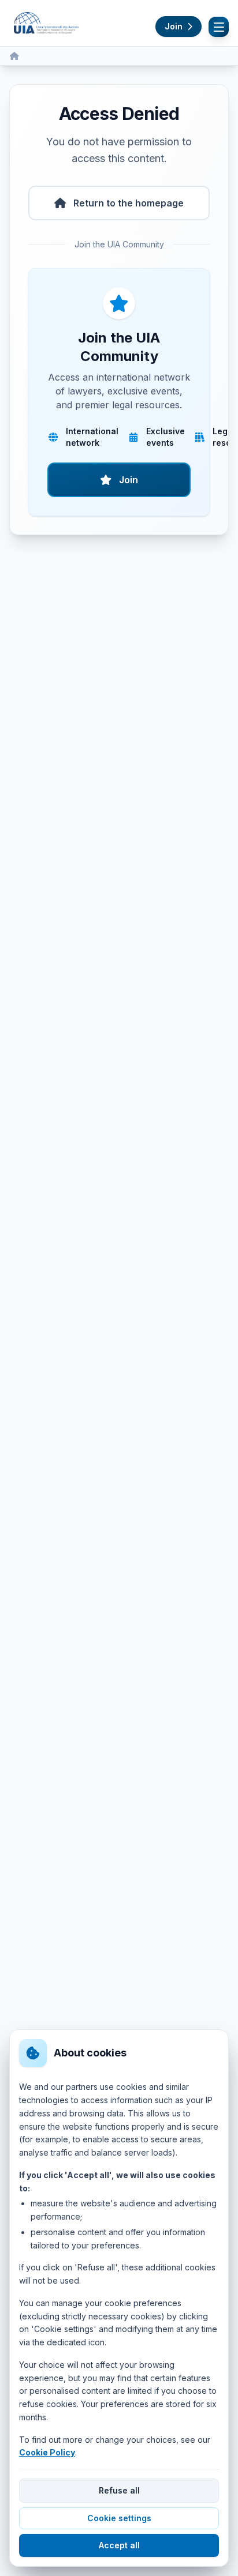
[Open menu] (219, 27)
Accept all (119, 2545)
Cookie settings (119, 2518)
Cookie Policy (47, 2452)
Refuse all (119, 2490)
